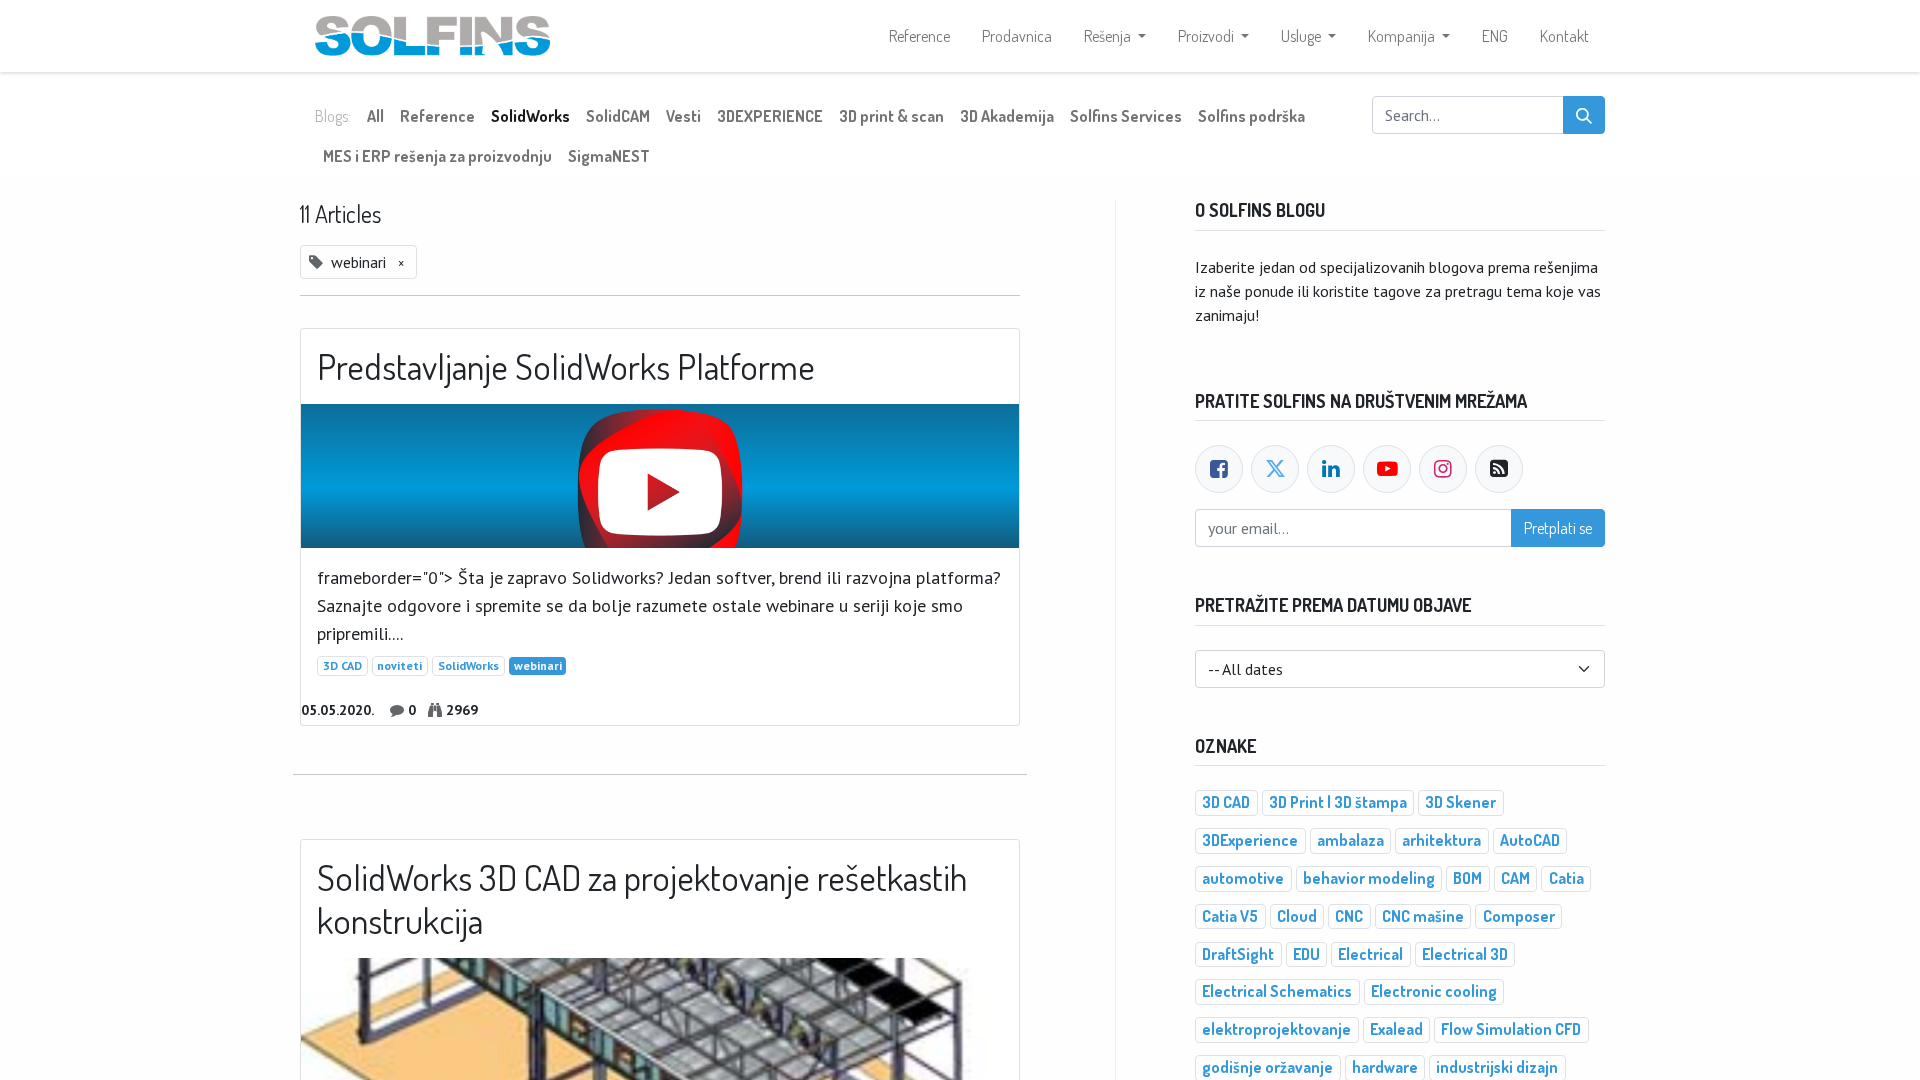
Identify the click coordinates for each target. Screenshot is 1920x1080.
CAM (1515, 878)
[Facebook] (1219, 469)
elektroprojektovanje (1276, 1029)
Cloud (1297, 916)
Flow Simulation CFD (1511, 1029)
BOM (1467, 878)
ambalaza (1350, 840)
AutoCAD (1530, 840)
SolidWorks (468, 665)
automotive (1243, 878)
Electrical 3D (1465, 954)
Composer (1519, 916)
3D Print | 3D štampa (1338, 802)
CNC (1349, 916)
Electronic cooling (1434, 991)
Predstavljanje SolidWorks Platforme (566, 366)
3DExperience (1250, 840)
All (375, 116)
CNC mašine (1423, 916)
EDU (1306, 954)
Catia (1566, 878)
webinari (538, 665)
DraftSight (1238, 954)
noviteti (399, 665)
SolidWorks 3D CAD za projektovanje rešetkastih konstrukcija (642, 899)
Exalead (1396, 1029)
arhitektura (1441, 840)
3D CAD (342, 665)
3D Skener (1460, 802)
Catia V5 (1230, 916)
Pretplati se (1558, 528)
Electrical (1370, 954)
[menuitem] (919, 36)
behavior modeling (1369, 878)
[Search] (1584, 115)
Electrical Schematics (1277, 991)
